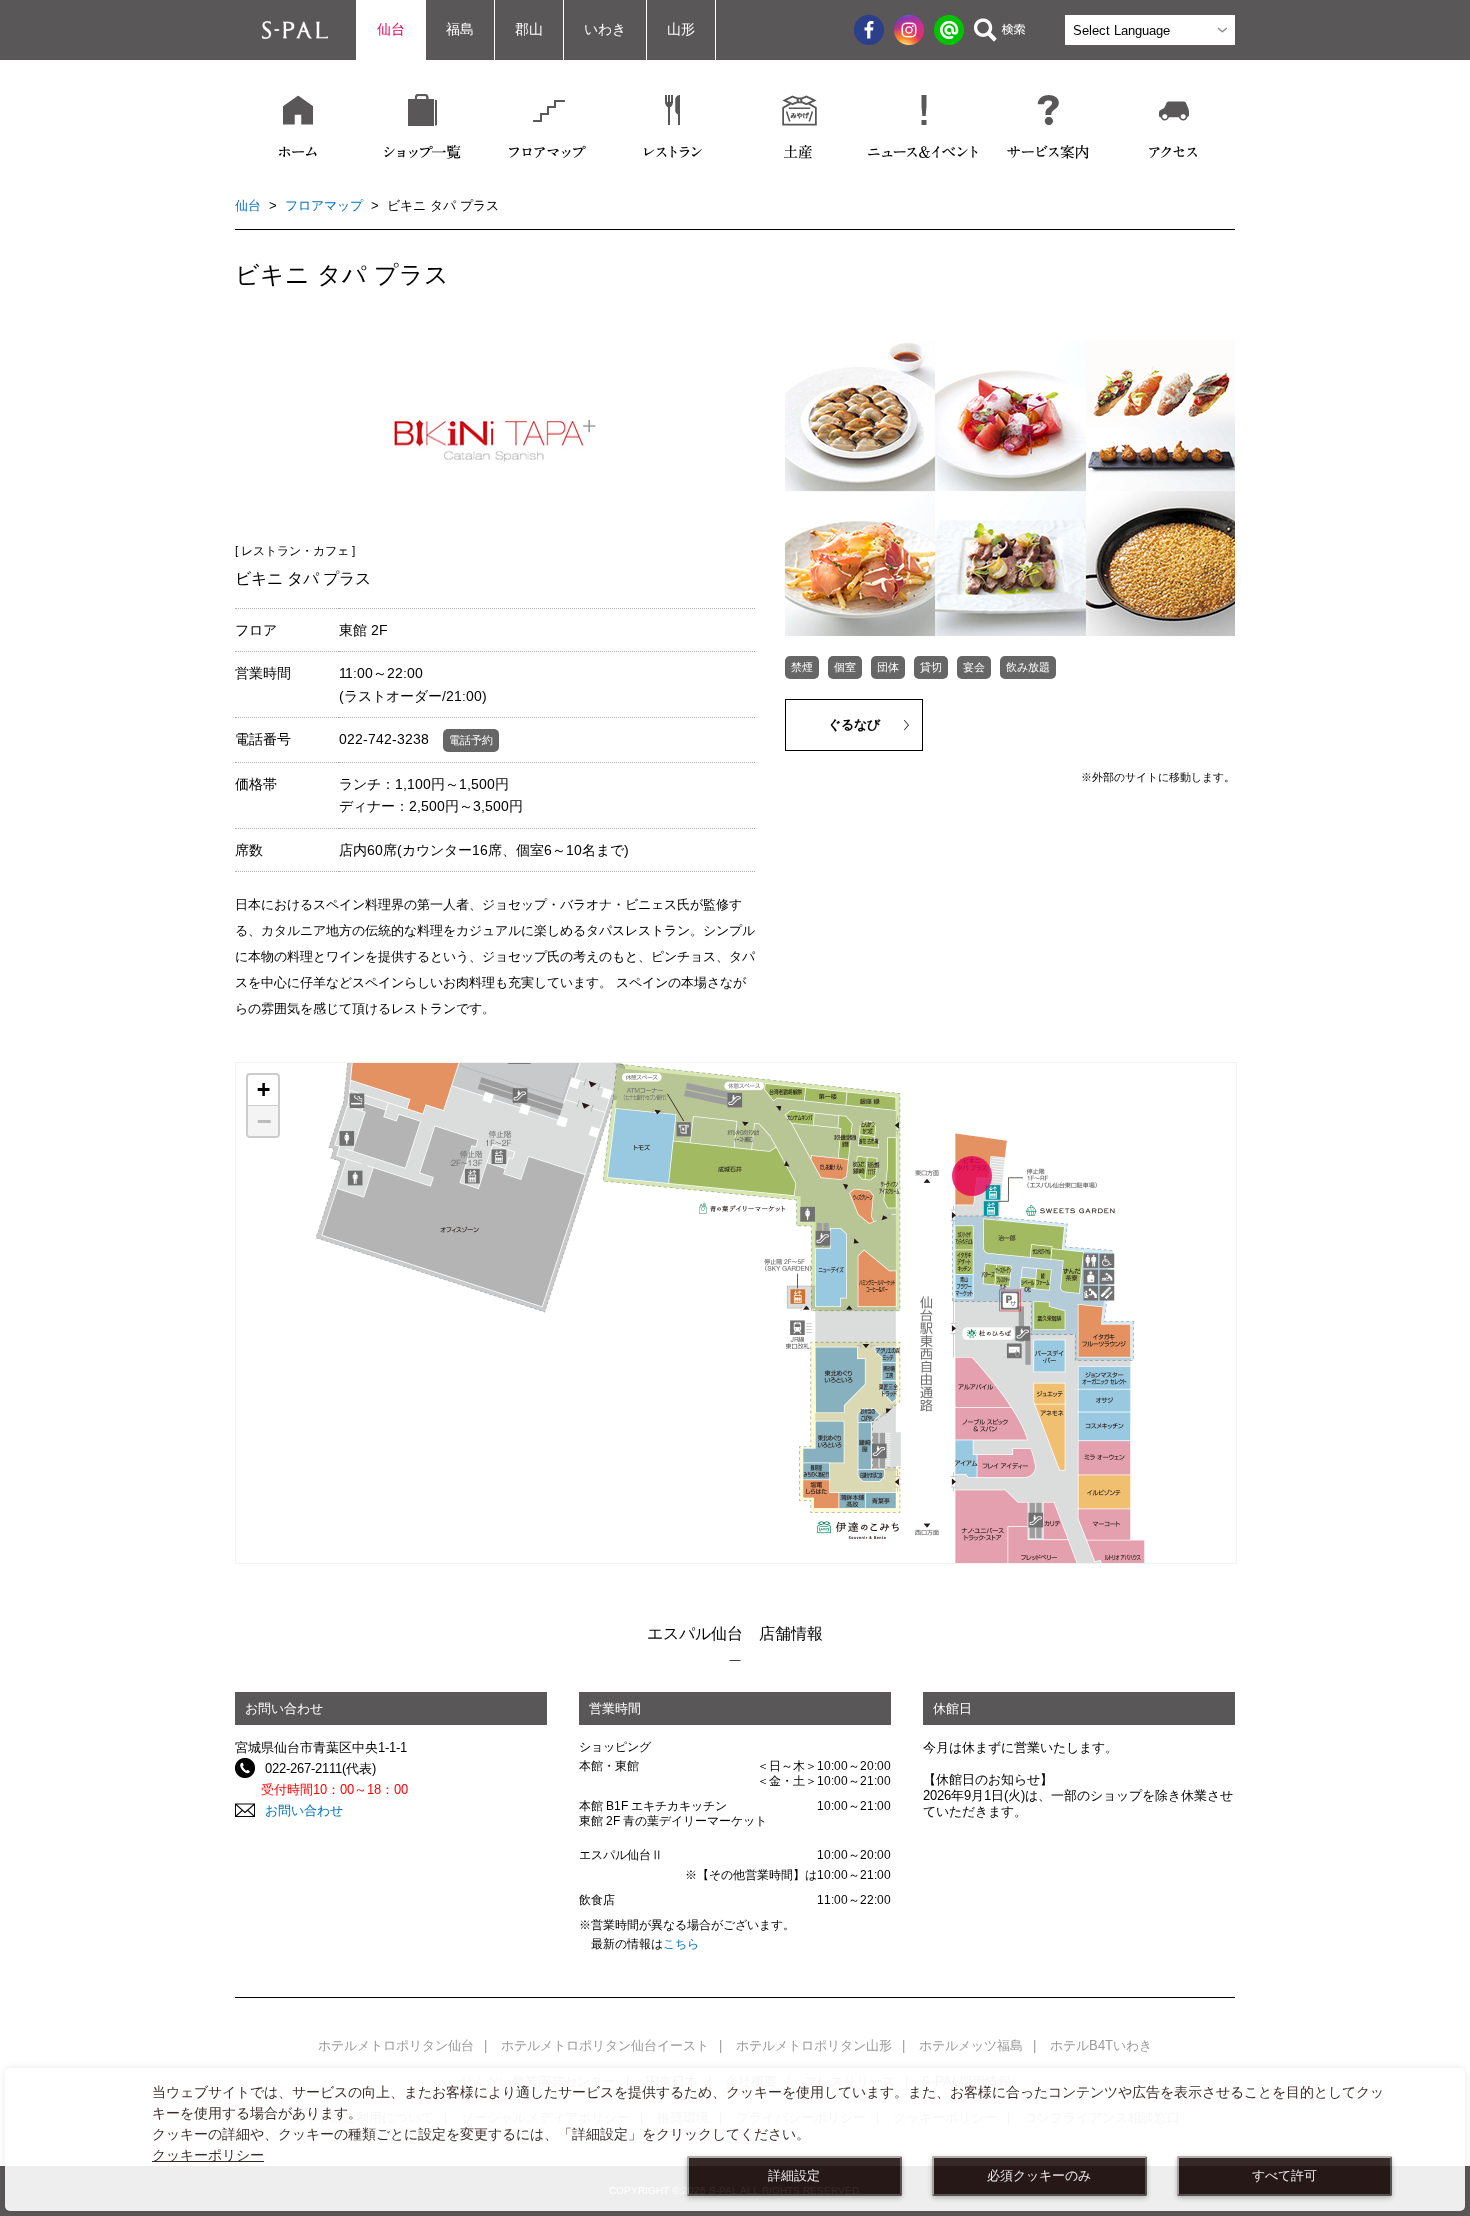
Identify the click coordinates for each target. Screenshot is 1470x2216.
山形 (681, 29)
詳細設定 (794, 2176)
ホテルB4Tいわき (1101, 2045)
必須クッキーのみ (1039, 2176)
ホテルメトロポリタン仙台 (396, 2045)
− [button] (264, 1121)
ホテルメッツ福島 (971, 2045)
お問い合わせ (304, 1810)
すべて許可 (1284, 2176)
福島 (460, 29)
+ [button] (263, 1089)
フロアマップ (324, 205)
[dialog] (735, 2139)
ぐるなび (854, 724)
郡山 (529, 29)
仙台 (391, 29)
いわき (605, 29)
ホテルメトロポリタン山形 (814, 2045)
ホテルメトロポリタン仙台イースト (605, 2045)
